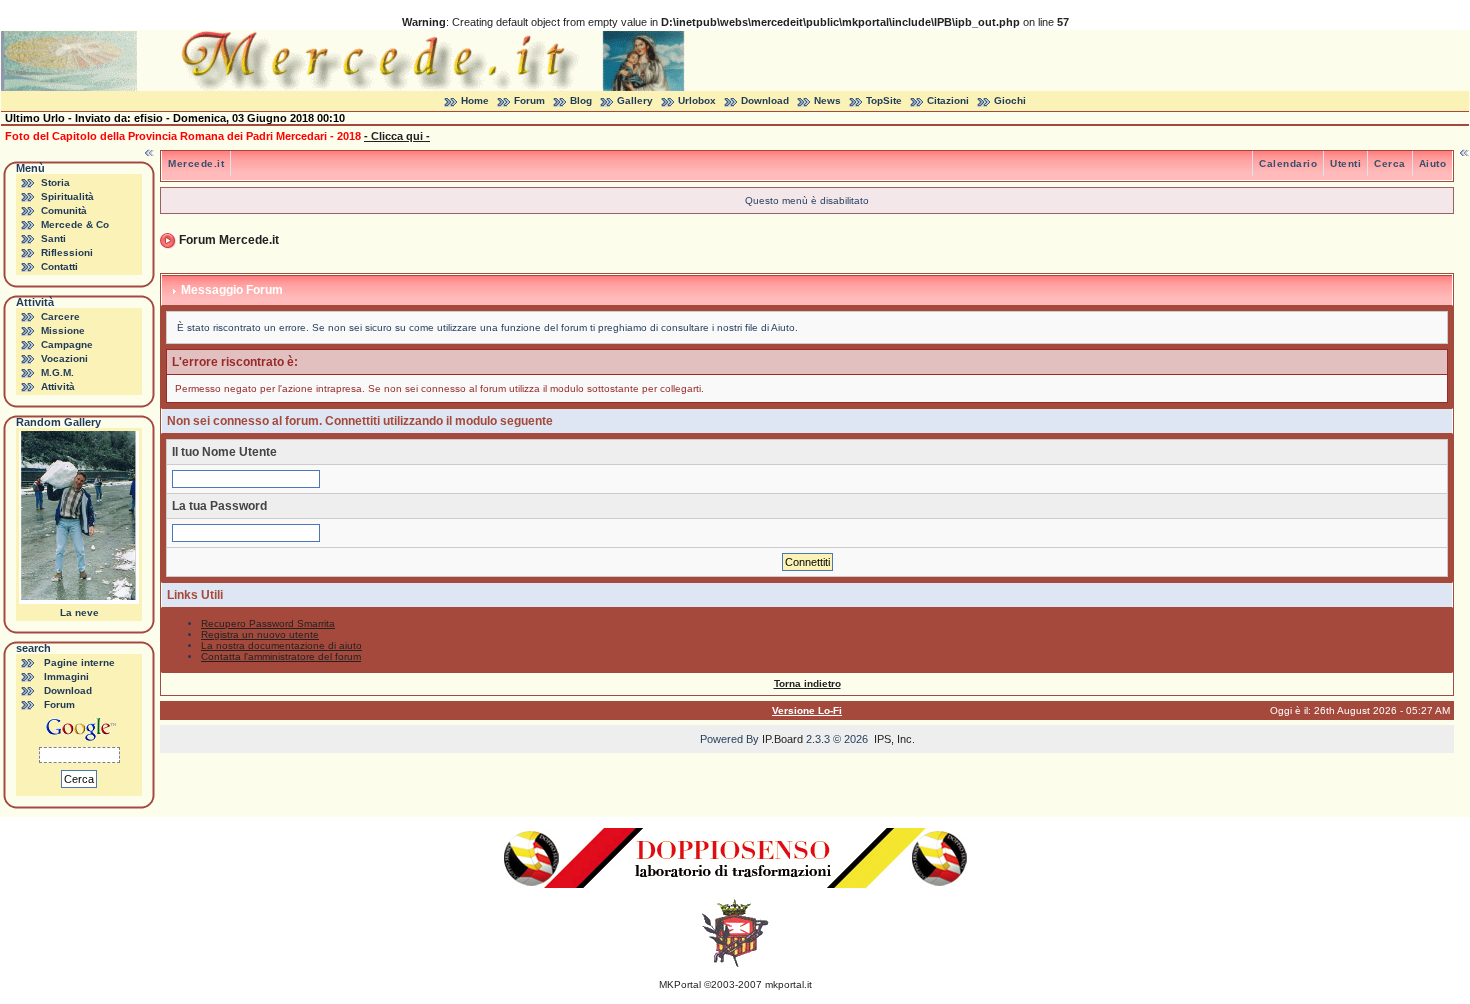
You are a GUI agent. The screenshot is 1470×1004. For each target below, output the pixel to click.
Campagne (67, 344)
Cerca (1390, 163)
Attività (58, 386)
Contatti (59, 266)
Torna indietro (807, 683)
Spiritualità (67, 196)
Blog (581, 100)
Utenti (1345, 163)
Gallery (635, 100)
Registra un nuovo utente (260, 634)
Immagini (66, 676)
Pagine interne (79, 662)
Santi (53, 238)
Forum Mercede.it (229, 240)
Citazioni (948, 100)
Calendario (1288, 163)
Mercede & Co (75, 224)
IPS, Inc (893, 739)
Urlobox (697, 100)
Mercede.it (196, 163)
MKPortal (680, 984)
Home (475, 100)
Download (765, 100)
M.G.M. (57, 372)
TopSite (884, 100)
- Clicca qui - (397, 136)
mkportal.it (788, 984)
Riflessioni (67, 252)
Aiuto (1433, 163)
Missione (63, 330)
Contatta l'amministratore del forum (281, 656)
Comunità (64, 210)
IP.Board (782, 739)
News (827, 100)
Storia (55, 182)
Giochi (1010, 100)
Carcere (60, 316)
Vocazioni (64, 358)
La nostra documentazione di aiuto (281, 645)
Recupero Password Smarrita (268, 623)
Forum (529, 100)
